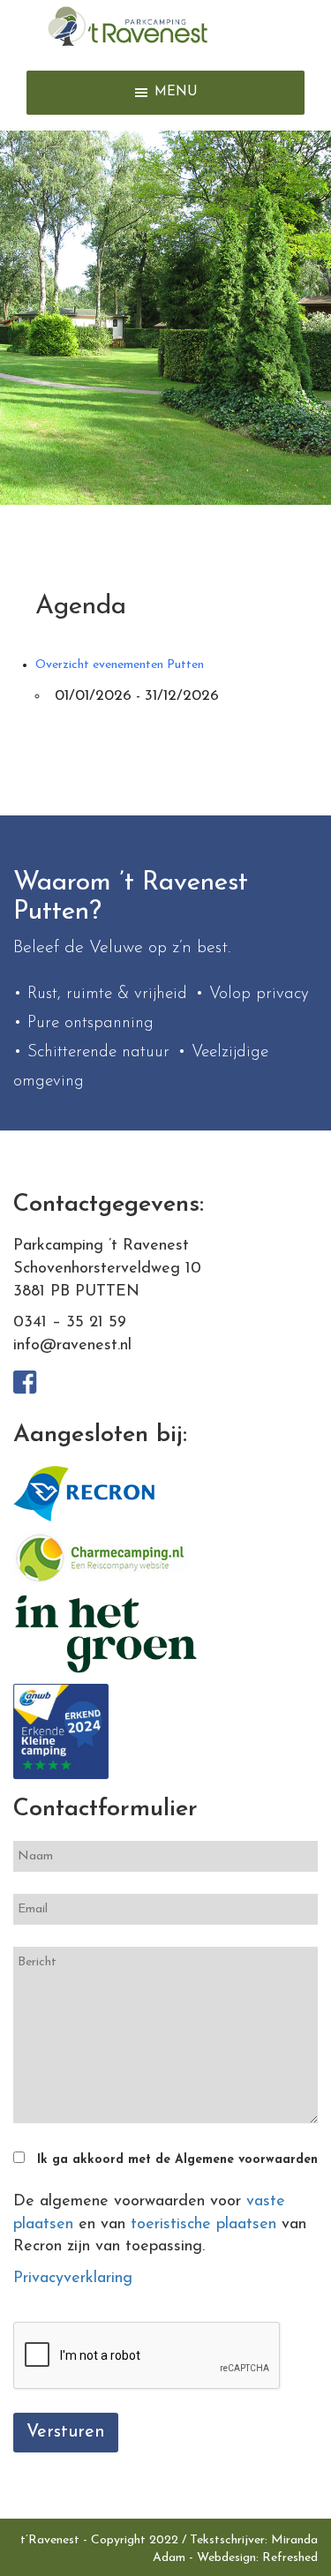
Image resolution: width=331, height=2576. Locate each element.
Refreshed (290, 2558)
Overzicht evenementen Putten (120, 665)
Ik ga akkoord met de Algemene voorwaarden (177, 2160)
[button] (176, 93)
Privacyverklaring (73, 2279)
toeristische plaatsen (203, 2225)
